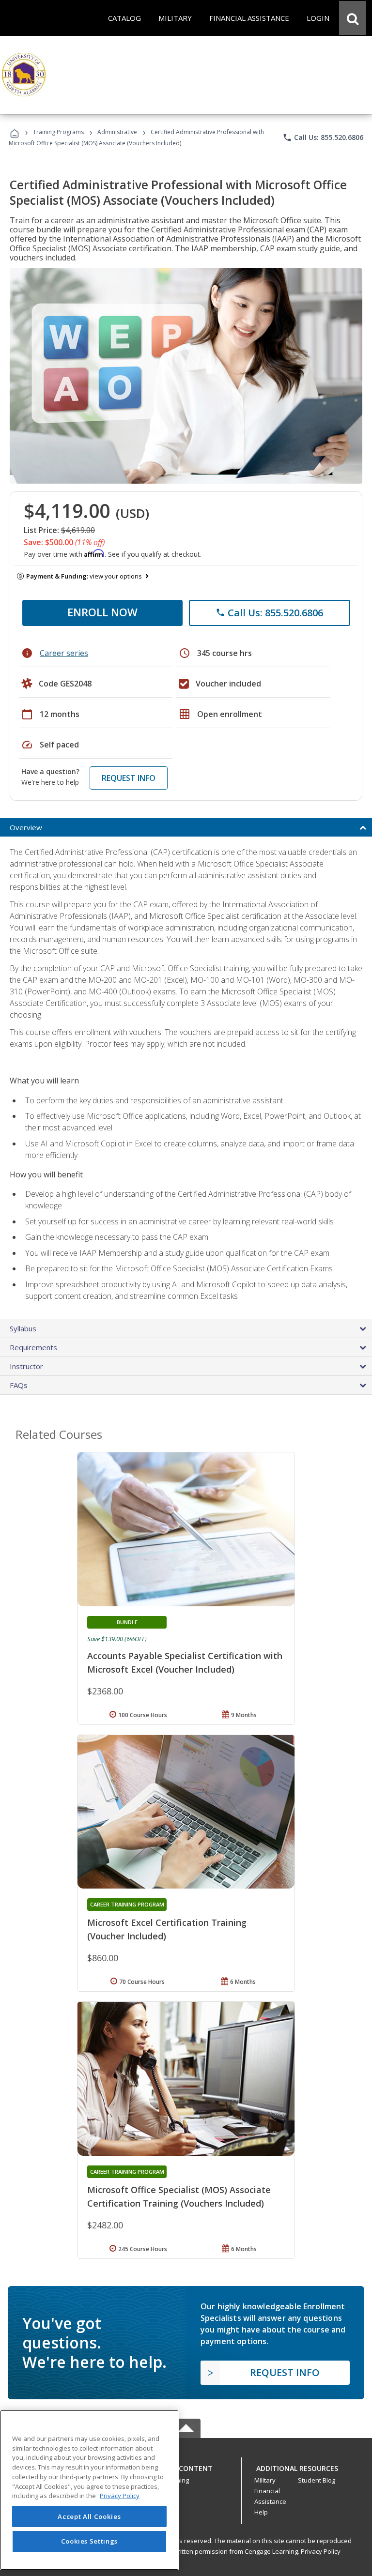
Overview (26, 827)
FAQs (19, 1385)
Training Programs (58, 132)
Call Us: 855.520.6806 (323, 137)
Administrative (117, 132)
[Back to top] (186, 2466)
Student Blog (317, 2480)
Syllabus (23, 1328)
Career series (64, 653)
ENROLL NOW (102, 612)
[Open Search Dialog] (353, 18)
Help (261, 2512)
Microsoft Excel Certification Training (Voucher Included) (167, 1929)
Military (265, 2480)
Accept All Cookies (89, 2516)
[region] (89, 2490)
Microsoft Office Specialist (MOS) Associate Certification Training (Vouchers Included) (179, 2196)
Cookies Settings (90, 2541)
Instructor (26, 1366)
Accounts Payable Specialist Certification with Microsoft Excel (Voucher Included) (185, 1662)
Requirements (33, 1347)
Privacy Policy (321, 2551)
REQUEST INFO (129, 778)
